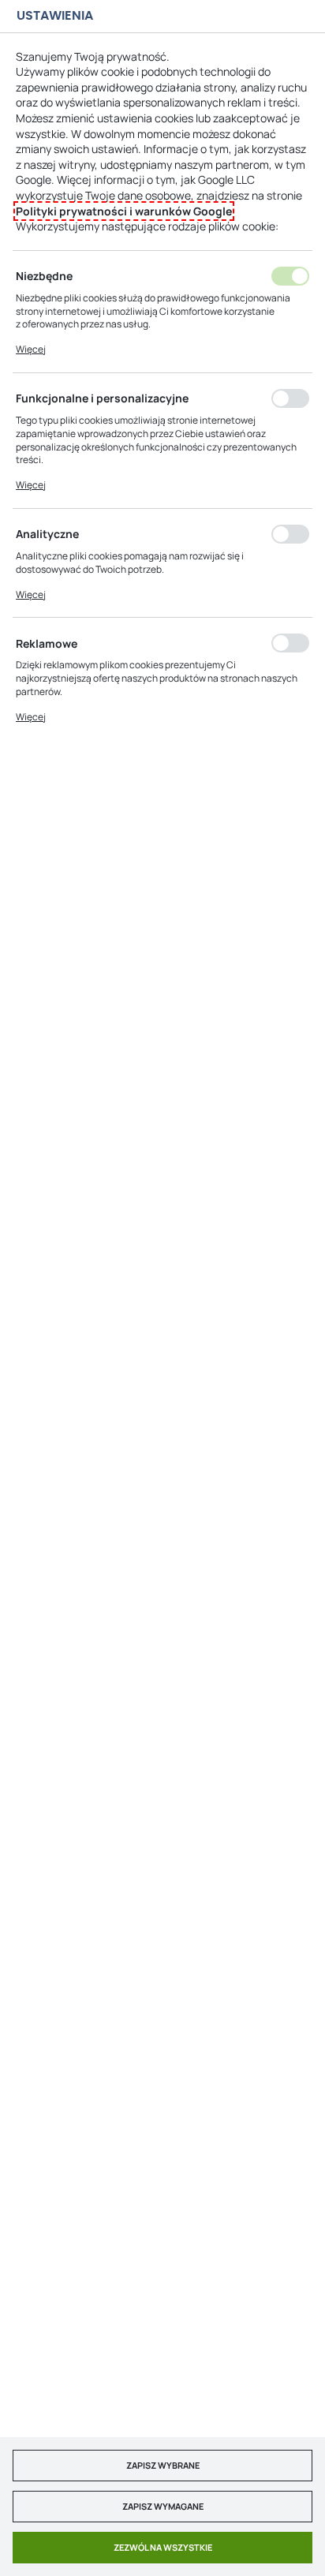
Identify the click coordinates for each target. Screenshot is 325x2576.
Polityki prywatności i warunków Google (124, 211)
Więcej (31, 349)
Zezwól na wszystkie (163, 2547)
